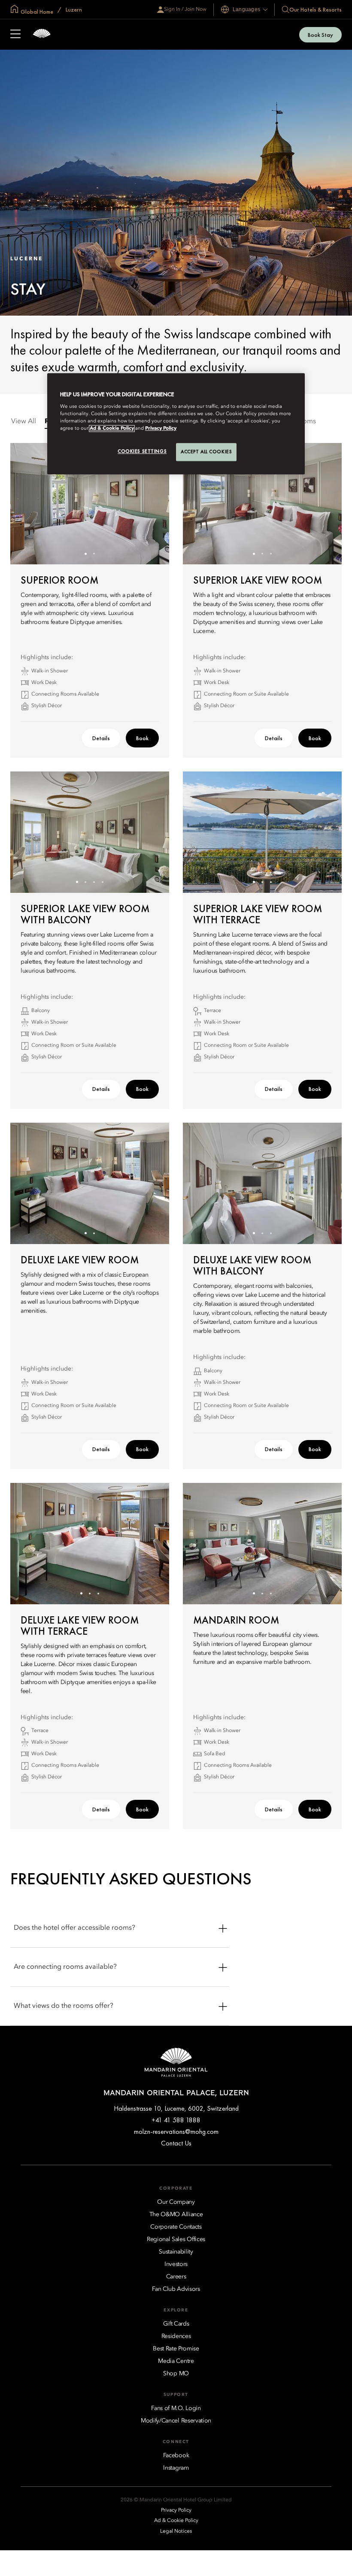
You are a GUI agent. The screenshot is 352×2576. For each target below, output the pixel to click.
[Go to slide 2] (94, 554)
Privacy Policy (161, 428)
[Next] (152, 504)
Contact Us (176, 2143)
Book (142, 738)
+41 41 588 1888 (176, 2120)
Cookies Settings (142, 451)
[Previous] (27, 504)
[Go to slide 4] (103, 882)
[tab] (24, 422)
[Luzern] (42, 35)
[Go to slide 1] (86, 554)
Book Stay (320, 35)
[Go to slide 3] (271, 554)
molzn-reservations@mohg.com (176, 2132)
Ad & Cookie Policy (112, 428)
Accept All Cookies (206, 452)
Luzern (73, 9)
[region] (176, 424)
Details (101, 738)
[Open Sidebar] (15, 35)
